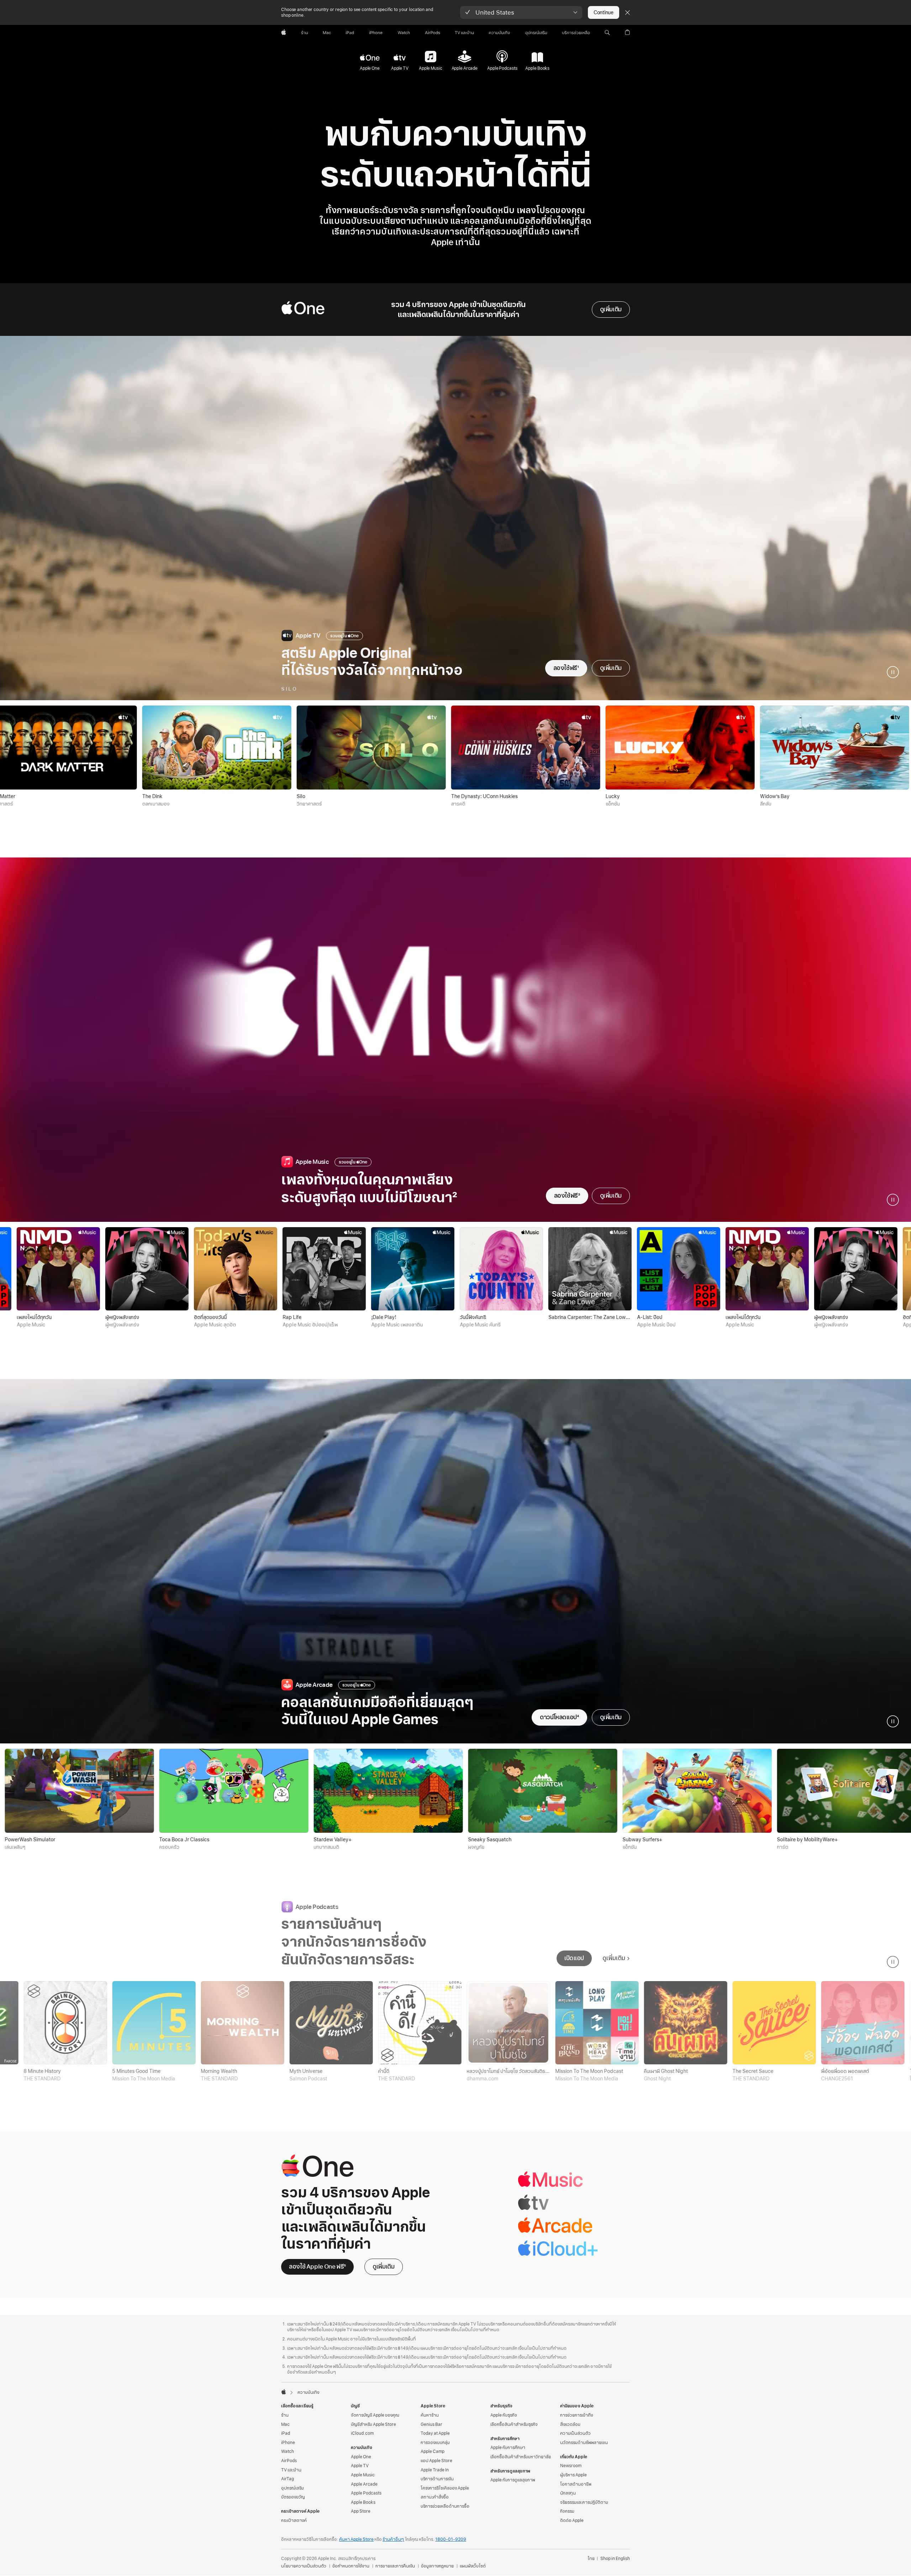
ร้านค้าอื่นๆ (393, 2539)
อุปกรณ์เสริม (293, 2488)
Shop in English (615, 2559)
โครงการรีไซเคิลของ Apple (445, 2488)
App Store (361, 2511)
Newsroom (571, 2466)
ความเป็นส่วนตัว (575, 2433)
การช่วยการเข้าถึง (576, 2415)
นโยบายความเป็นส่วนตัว (304, 2566)
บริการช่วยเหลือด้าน (445, 2506)
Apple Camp (433, 2451)
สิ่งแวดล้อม (570, 2424)
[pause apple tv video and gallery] (893, 672)
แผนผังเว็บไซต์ (473, 2566)
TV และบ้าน (291, 2470)
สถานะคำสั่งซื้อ (435, 2497)
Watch (288, 2451)
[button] (521, 12)
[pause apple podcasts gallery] (893, 1962)
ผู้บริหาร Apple (573, 2475)
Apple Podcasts (366, 2493)
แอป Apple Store (436, 2461)
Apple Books (363, 2502)
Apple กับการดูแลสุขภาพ (513, 2480)
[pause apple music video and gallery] (893, 1200)
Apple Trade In (435, 2470)
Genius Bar (431, 2424)
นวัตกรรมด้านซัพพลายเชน (584, 2443)
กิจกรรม (567, 2511)
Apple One (361, 2457)
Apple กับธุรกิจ (504, 2415)
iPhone (288, 2443)
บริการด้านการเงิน (437, 2479)
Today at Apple (435, 2433)
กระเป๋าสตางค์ (294, 2520)
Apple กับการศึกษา (508, 2448)
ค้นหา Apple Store (356, 2539)
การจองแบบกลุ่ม (435, 2443)
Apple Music (363, 2475)
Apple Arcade (364, 2484)
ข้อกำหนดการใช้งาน (351, 2566)
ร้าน (285, 2415)
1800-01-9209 (451, 2539)
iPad (286, 2433)
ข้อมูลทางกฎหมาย (437, 2566)
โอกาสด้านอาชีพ (576, 2484)
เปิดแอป (574, 1958)
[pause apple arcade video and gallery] (893, 1721)
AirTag (288, 2479)
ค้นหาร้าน (430, 2415)
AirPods (289, 2461)
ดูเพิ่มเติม (611, 309)
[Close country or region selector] (627, 12)
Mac (285, 2424)
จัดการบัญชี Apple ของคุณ (375, 2415)
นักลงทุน (568, 2493)
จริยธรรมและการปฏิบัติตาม (584, 2502)
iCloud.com (362, 2433)
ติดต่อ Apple (572, 2520)
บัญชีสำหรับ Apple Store (373, 2424)
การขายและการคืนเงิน (395, 2566)
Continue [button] (604, 12)
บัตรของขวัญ (293, 2497)
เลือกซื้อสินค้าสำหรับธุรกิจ (514, 2424)
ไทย (591, 2559)
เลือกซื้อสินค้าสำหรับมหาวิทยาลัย (521, 2457)
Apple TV (360, 2466)
